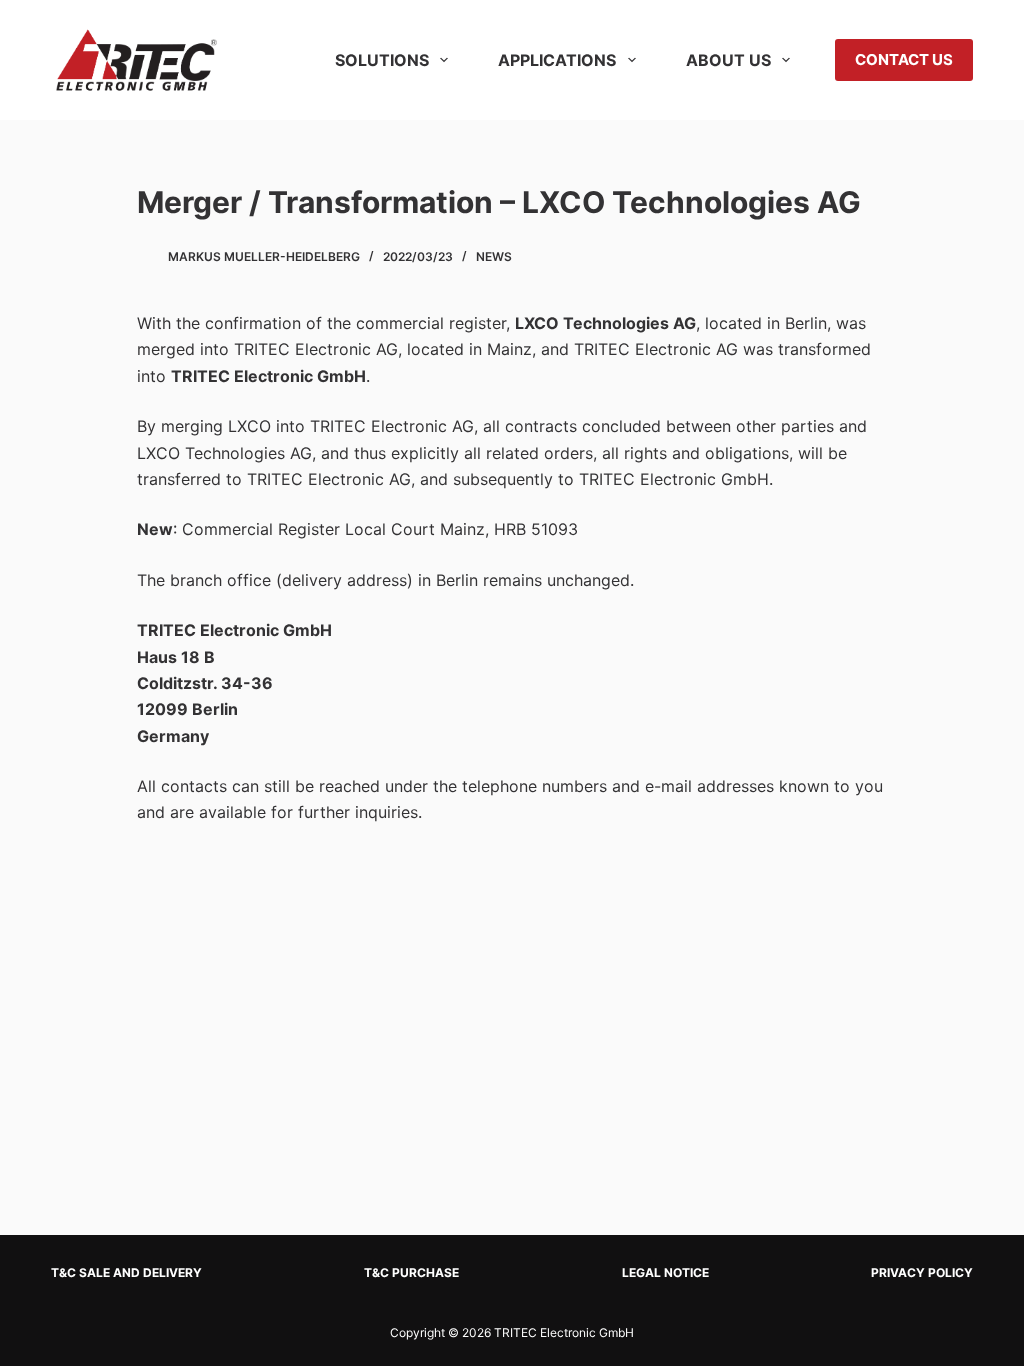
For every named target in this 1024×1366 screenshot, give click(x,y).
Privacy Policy (922, 1272)
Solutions (382, 60)
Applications (557, 60)
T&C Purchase (411, 1272)
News (494, 256)
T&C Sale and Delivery (126, 1272)
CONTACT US (904, 59)
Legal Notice (665, 1272)
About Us (728, 60)
